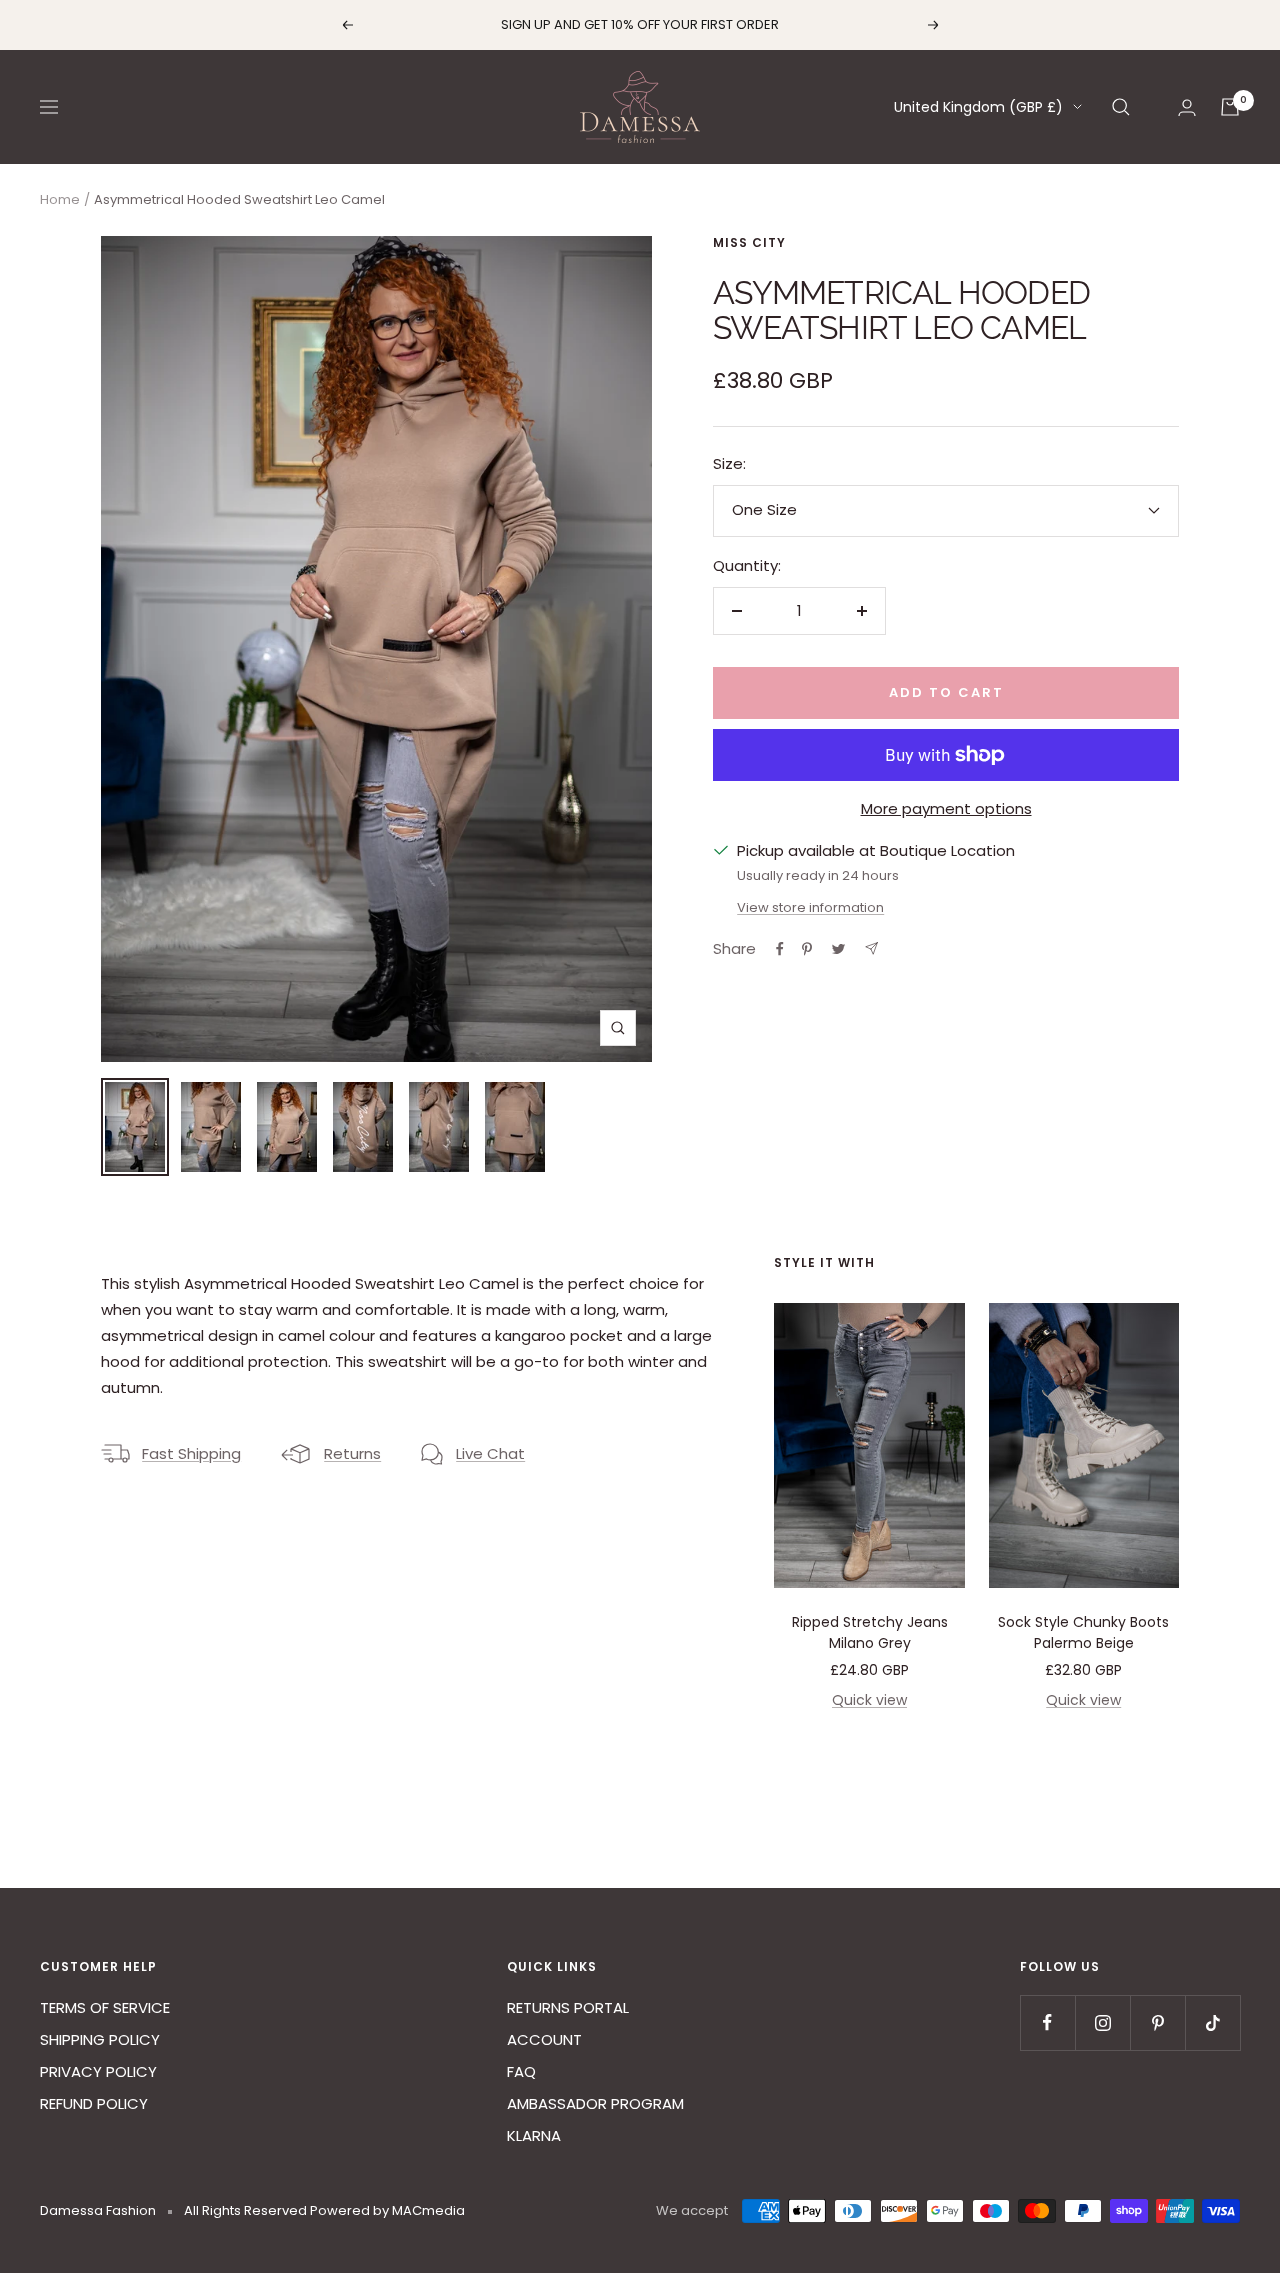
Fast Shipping (191, 1453)
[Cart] (1230, 107)
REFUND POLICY (94, 2103)
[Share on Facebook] (780, 949)
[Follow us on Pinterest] (1157, 2022)
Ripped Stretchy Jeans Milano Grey (870, 1632)
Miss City (749, 242)
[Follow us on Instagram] (1102, 2022)
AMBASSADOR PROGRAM (595, 2103)
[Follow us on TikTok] (1212, 2022)
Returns (352, 1453)
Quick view (869, 1700)
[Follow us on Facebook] (1047, 2022)
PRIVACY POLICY (98, 2071)
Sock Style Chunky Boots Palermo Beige (1083, 1632)
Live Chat (490, 1453)
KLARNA (534, 2135)
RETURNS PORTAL (568, 2007)
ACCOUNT (544, 2039)
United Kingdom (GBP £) (978, 107)
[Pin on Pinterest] (807, 949)
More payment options (946, 808)
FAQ (521, 2071)
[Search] (1121, 107)
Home (60, 199)
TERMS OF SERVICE (105, 2007)
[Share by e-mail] (871, 948)
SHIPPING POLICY (100, 2039)
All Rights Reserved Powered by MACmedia (324, 2210)
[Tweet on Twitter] (838, 949)
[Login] (1187, 107)
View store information (810, 907)
